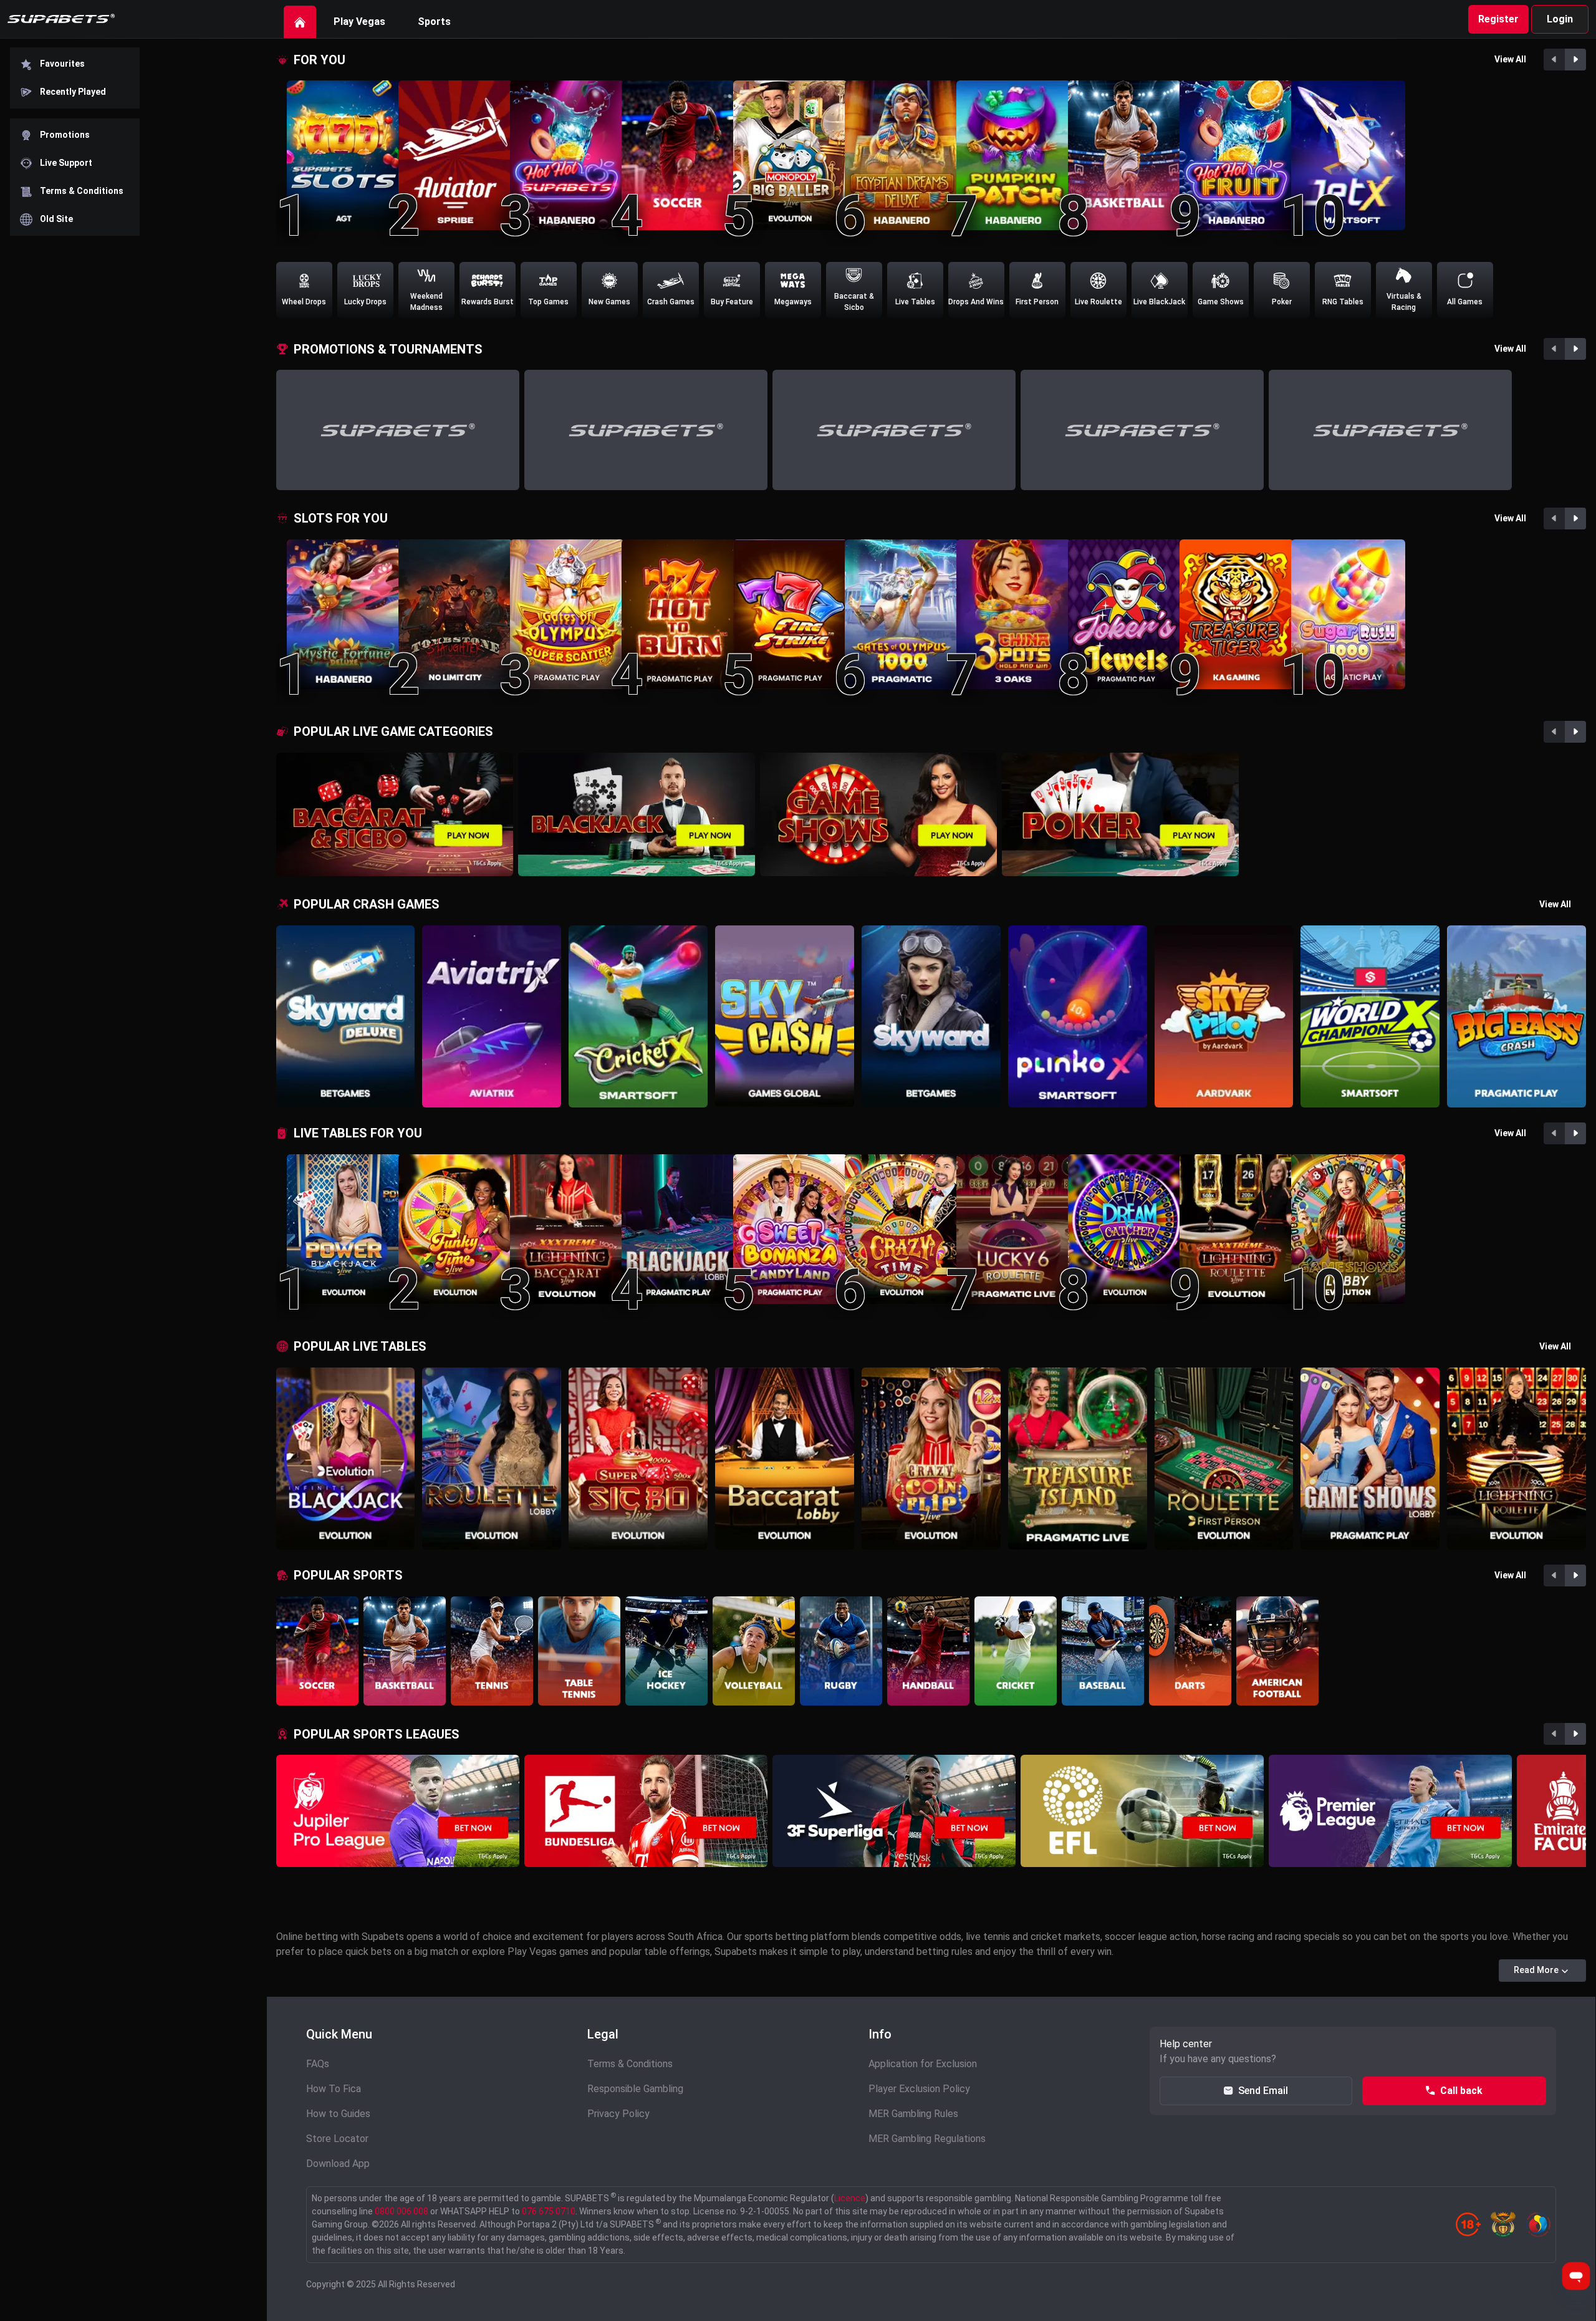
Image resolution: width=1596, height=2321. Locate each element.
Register (1498, 19)
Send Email (1263, 2091)
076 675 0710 (549, 2211)
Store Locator (337, 2139)
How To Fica (334, 2089)
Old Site (56, 219)
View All (1510, 59)
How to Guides (338, 2114)
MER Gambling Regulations (927, 2139)
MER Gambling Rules (913, 2114)
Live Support (66, 163)
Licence (850, 2198)
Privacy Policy (618, 2114)
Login (1560, 19)
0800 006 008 (401, 2211)
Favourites (62, 64)
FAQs (318, 2064)
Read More (1536, 1970)
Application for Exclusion (923, 2064)
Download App (338, 2164)
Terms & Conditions (82, 191)
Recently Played (73, 92)
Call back (1461, 2091)
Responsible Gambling (635, 2089)
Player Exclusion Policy (919, 2089)
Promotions (65, 135)
